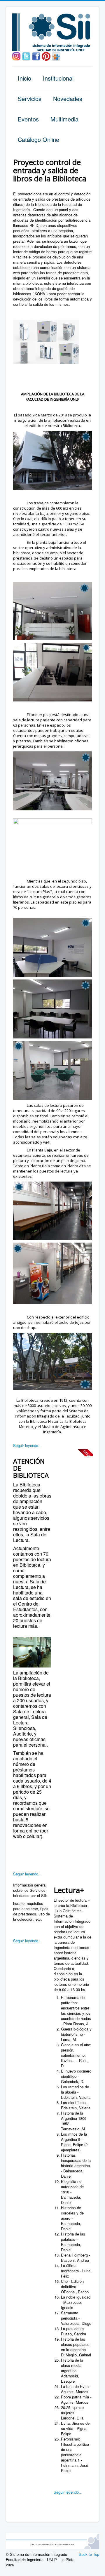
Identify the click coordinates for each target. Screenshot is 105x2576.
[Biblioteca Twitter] (26, 56)
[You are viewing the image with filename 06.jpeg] (68, 353)
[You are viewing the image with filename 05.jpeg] (46, 353)
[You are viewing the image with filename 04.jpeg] (24, 353)
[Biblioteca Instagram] (16, 56)
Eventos (28, 119)
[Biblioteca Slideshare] (56, 56)
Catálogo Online (38, 139)
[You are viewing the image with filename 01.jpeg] (24, 331)
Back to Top (89, 2554)
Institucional (58, 78)
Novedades (68, 99)
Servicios (30, 99)
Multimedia (64, 119)
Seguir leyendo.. (27, 1445)
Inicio (24, 78)
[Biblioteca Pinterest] (46, 56)
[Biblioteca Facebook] (36, 56)
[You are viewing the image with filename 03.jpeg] (68, 331)
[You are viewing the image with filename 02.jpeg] (46, 331)
